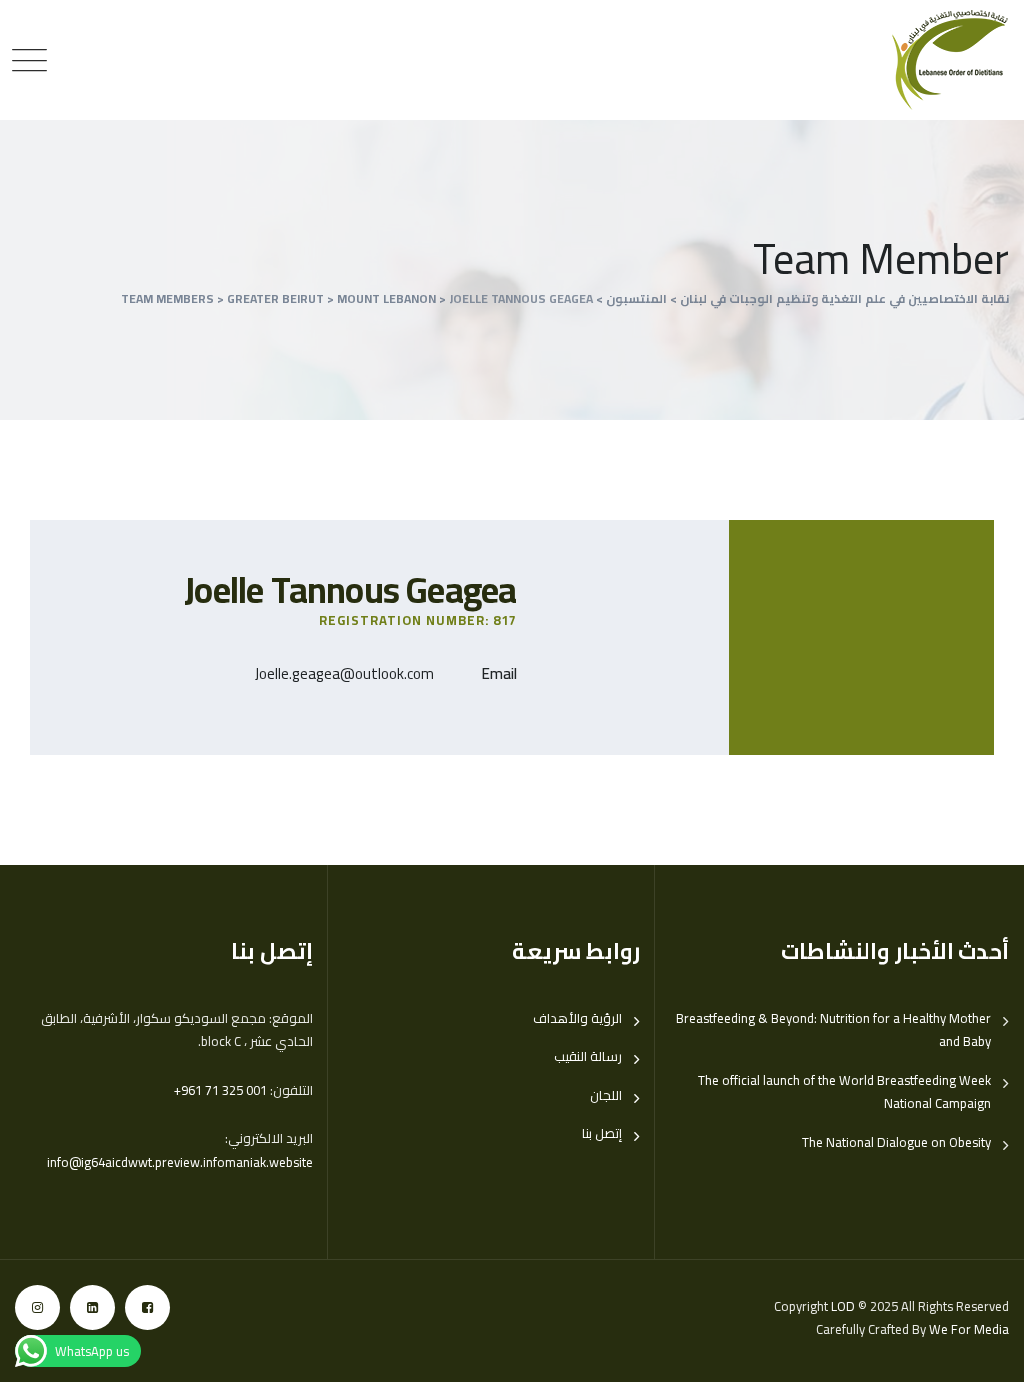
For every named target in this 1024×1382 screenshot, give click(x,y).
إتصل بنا (602, 1133)
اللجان (606, 1095)
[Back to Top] (981, 1349)
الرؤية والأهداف (577, 1018)
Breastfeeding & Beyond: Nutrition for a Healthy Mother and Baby (833, 1030)
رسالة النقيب (588, 1056)
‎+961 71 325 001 (220, 1090)
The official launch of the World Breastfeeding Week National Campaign (844, 1092)
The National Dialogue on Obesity (896, 1142)
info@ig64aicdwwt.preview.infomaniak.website (180, 1162)
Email (499, 673)
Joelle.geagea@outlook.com (344, 673)
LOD (843, 1306)
